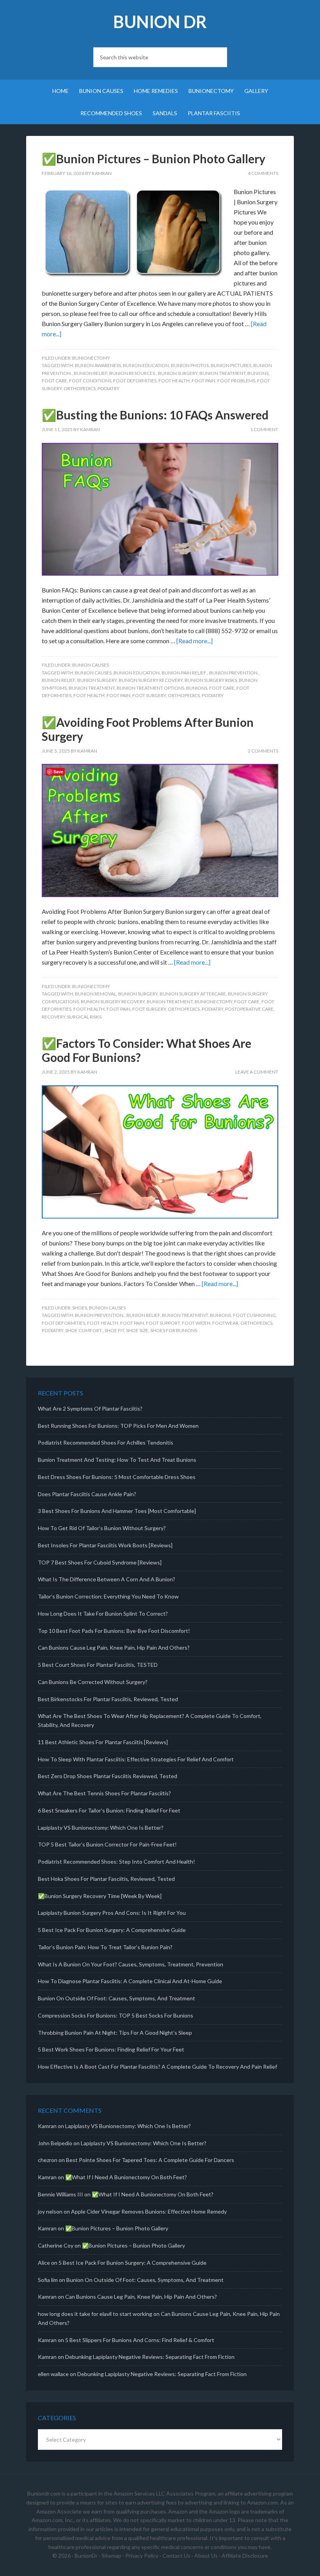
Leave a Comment (257, 1072)
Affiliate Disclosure (245, 2555)
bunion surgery (178, 373)
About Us (206, 2555)
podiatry (108, 388)
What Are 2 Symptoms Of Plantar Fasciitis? (90, 1408)
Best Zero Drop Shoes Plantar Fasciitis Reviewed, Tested (108, 1776)
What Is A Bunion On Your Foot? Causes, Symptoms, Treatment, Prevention (131, 1964)
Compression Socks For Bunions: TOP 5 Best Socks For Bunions (116, 2015)
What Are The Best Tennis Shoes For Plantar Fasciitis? (104, 1793)
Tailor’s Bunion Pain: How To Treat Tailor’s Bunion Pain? (105, 1947)
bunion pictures (231, 365)
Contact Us (176, 2555)
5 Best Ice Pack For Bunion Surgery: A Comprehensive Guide (112, 1930)
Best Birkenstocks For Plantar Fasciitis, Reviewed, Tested (108, 1699)
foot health (174, 381)
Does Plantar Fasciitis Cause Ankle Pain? (87, 1494)
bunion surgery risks (211, 680)
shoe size (137, 1330)
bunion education (146, 365)
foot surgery (149, 695)
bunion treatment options (150, 688)
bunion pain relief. (184, 673)
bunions (258, 373)
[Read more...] (195, 641)
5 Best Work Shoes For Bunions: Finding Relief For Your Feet (111, 2049)
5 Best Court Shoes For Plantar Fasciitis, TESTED (98, 1665)
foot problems (236, 381)
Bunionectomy (91, 358)
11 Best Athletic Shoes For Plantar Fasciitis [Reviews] (103, 1742)
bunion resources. (133, 373)
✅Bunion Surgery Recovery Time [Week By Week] (100, 1896)
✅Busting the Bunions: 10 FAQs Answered (155, 415)
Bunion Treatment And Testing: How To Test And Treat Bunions (117, 1460)
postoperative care (249, 1009)
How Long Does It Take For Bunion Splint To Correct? (103, 1614)
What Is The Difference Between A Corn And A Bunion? (107, 1579)
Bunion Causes (91, 665)
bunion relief (91, 373)
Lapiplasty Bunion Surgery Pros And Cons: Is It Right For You (112, 1913)
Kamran (47, 2126)
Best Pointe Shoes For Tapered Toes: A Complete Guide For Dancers (150, 2160)
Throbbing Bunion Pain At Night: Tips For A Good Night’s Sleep (115, 2033)
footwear (225, 1323)
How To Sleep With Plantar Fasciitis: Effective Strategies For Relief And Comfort (136, 1759)
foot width (196, 1323)
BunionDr (86, 2555)
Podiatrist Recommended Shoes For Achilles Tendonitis (106, 1442)
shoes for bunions (174, 1330)
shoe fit (114, 1330)
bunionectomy (213, 1002)
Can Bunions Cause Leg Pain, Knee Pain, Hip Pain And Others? (114, 1647)
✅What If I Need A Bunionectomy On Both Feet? (126, 2177)
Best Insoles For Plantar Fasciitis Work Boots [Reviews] (105, 1545)
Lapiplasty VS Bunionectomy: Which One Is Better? (101, 1828)
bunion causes (93, 673)
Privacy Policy (142, 2555)
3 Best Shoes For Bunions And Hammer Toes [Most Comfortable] (117, 1511)
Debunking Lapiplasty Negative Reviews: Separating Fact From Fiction (150, 2357)
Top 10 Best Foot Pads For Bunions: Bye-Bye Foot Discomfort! (114, 1631)
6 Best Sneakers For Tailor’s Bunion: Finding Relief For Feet (109, 1810)
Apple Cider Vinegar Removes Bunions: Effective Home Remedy (149, 2211)
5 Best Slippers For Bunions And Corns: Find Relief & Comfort (140, 2340)
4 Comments (263, 173)
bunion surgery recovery (151, 680)
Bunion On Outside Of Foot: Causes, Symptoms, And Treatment (116, 1998)
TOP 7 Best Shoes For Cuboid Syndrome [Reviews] (100, 1562)
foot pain (204, 381)
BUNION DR (160, 22)
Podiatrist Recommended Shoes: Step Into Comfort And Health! (116, 1862)
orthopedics (80, 388)
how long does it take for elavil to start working (95, 2314)
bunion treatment (222, 373)
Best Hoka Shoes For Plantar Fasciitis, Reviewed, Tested (106, 1879)
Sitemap (111, 2555)
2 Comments (263, 751)
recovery (53, 1017)
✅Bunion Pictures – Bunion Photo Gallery (154, 159)
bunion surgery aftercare (193, 994)
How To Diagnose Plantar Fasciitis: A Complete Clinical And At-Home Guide (130, 1981)
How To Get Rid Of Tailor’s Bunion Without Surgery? (102, 1528)
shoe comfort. (84, 1330)
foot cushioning (254, 1315)
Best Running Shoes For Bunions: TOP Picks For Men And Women (118, 1426)
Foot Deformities (135, 381)
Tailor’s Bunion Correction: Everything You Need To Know (108, 1596)
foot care (54, 381)
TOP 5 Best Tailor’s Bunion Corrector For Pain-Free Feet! (107, 1844)
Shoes (80, 1308)
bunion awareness (98, 365)
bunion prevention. (234, 673)
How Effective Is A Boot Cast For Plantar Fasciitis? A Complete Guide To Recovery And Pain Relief (157, 2067)
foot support (163, 1323)
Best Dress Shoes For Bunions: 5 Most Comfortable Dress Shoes (117, 1477)
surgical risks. (85, 1017)
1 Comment (264, 429)
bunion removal (96, 994)
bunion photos (190, 365)
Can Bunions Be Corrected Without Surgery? (93, 1682)
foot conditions (90, 381)
